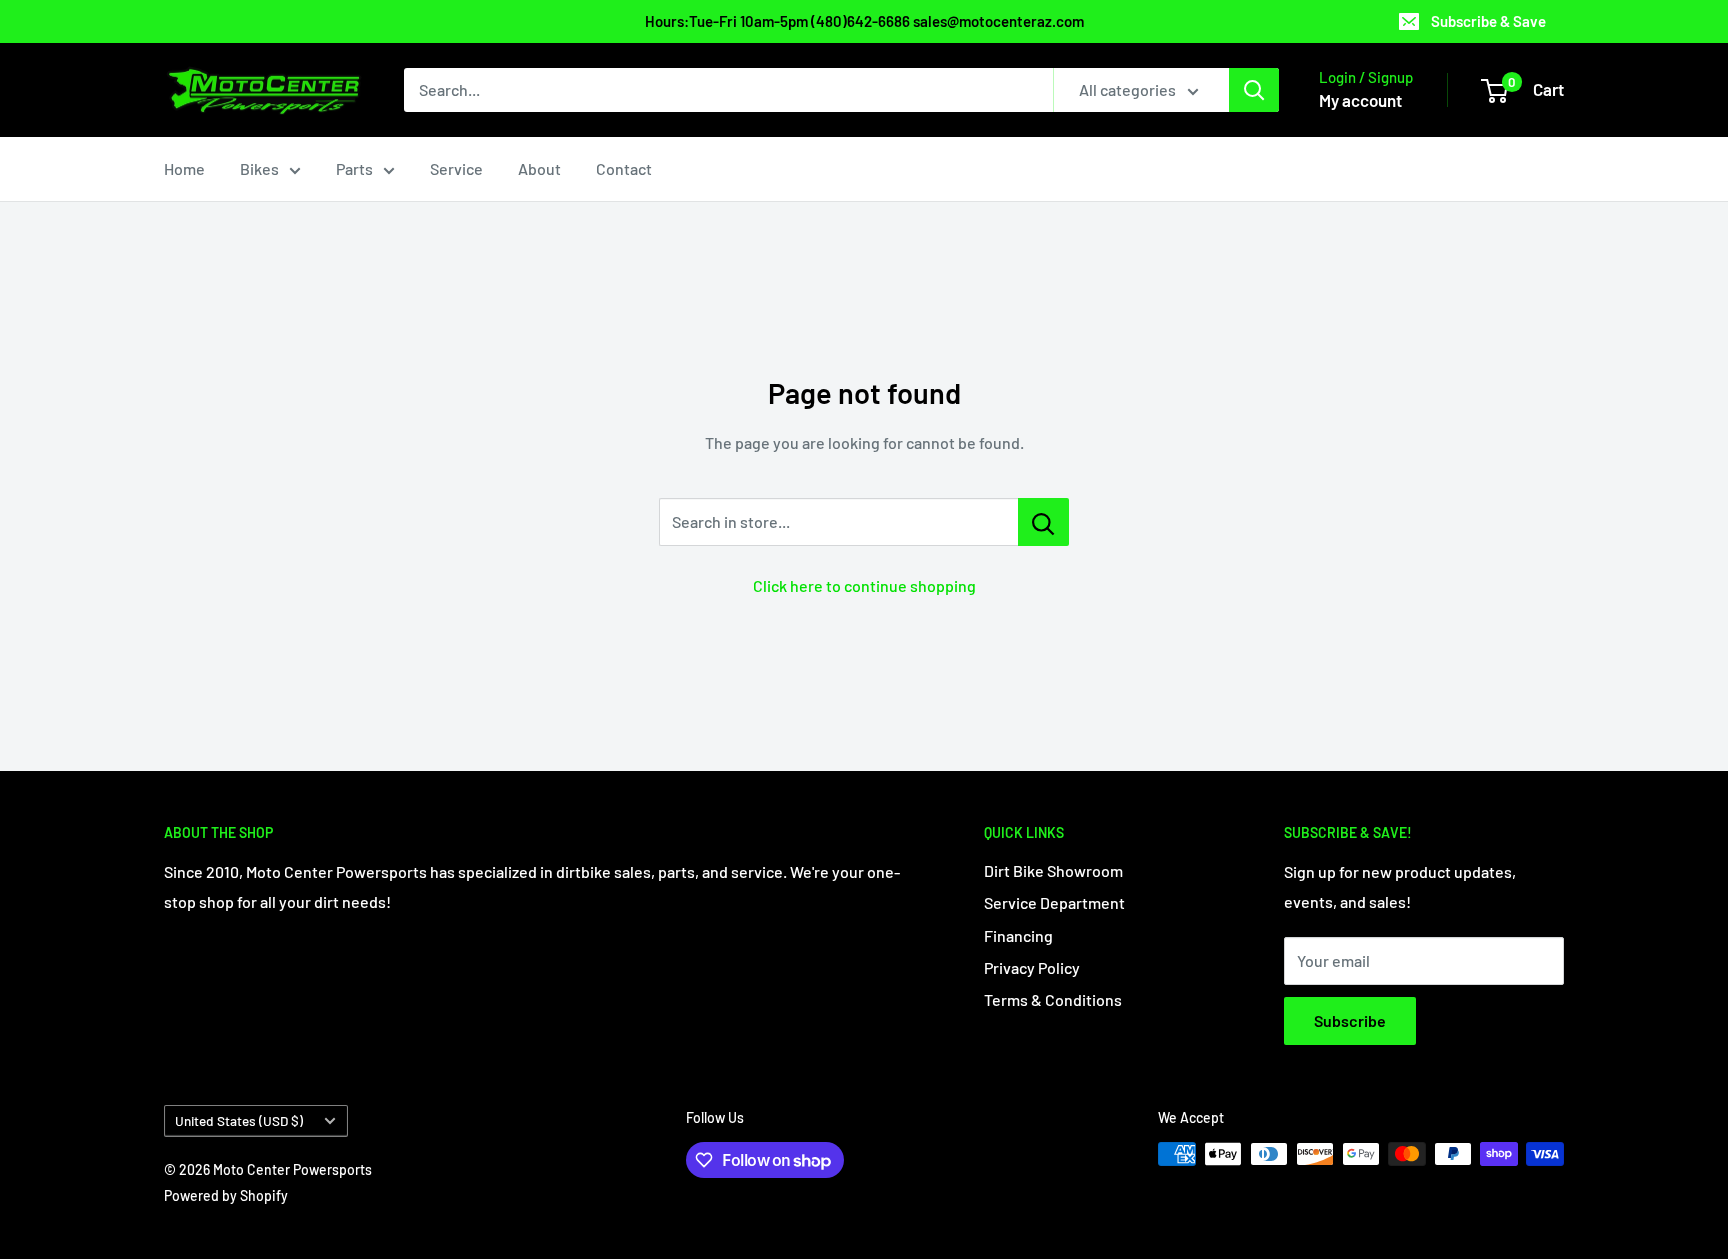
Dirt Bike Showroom (1053, 870)
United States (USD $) (239, 1120)
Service (456, 168)
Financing (1018, 935)
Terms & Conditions (1053, 999)
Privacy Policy (1032, 967)
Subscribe (1350, 1020)
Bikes (259, 168)
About (539, 168)
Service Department (1054, 902)
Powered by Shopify (226, 1195)
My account (1360, 100)
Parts (354, 168)
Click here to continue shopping (864, 585)
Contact (624, 168)
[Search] (1254, 90)
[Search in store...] (1043, 522)
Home (184, 168)
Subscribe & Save (1488, 21)
